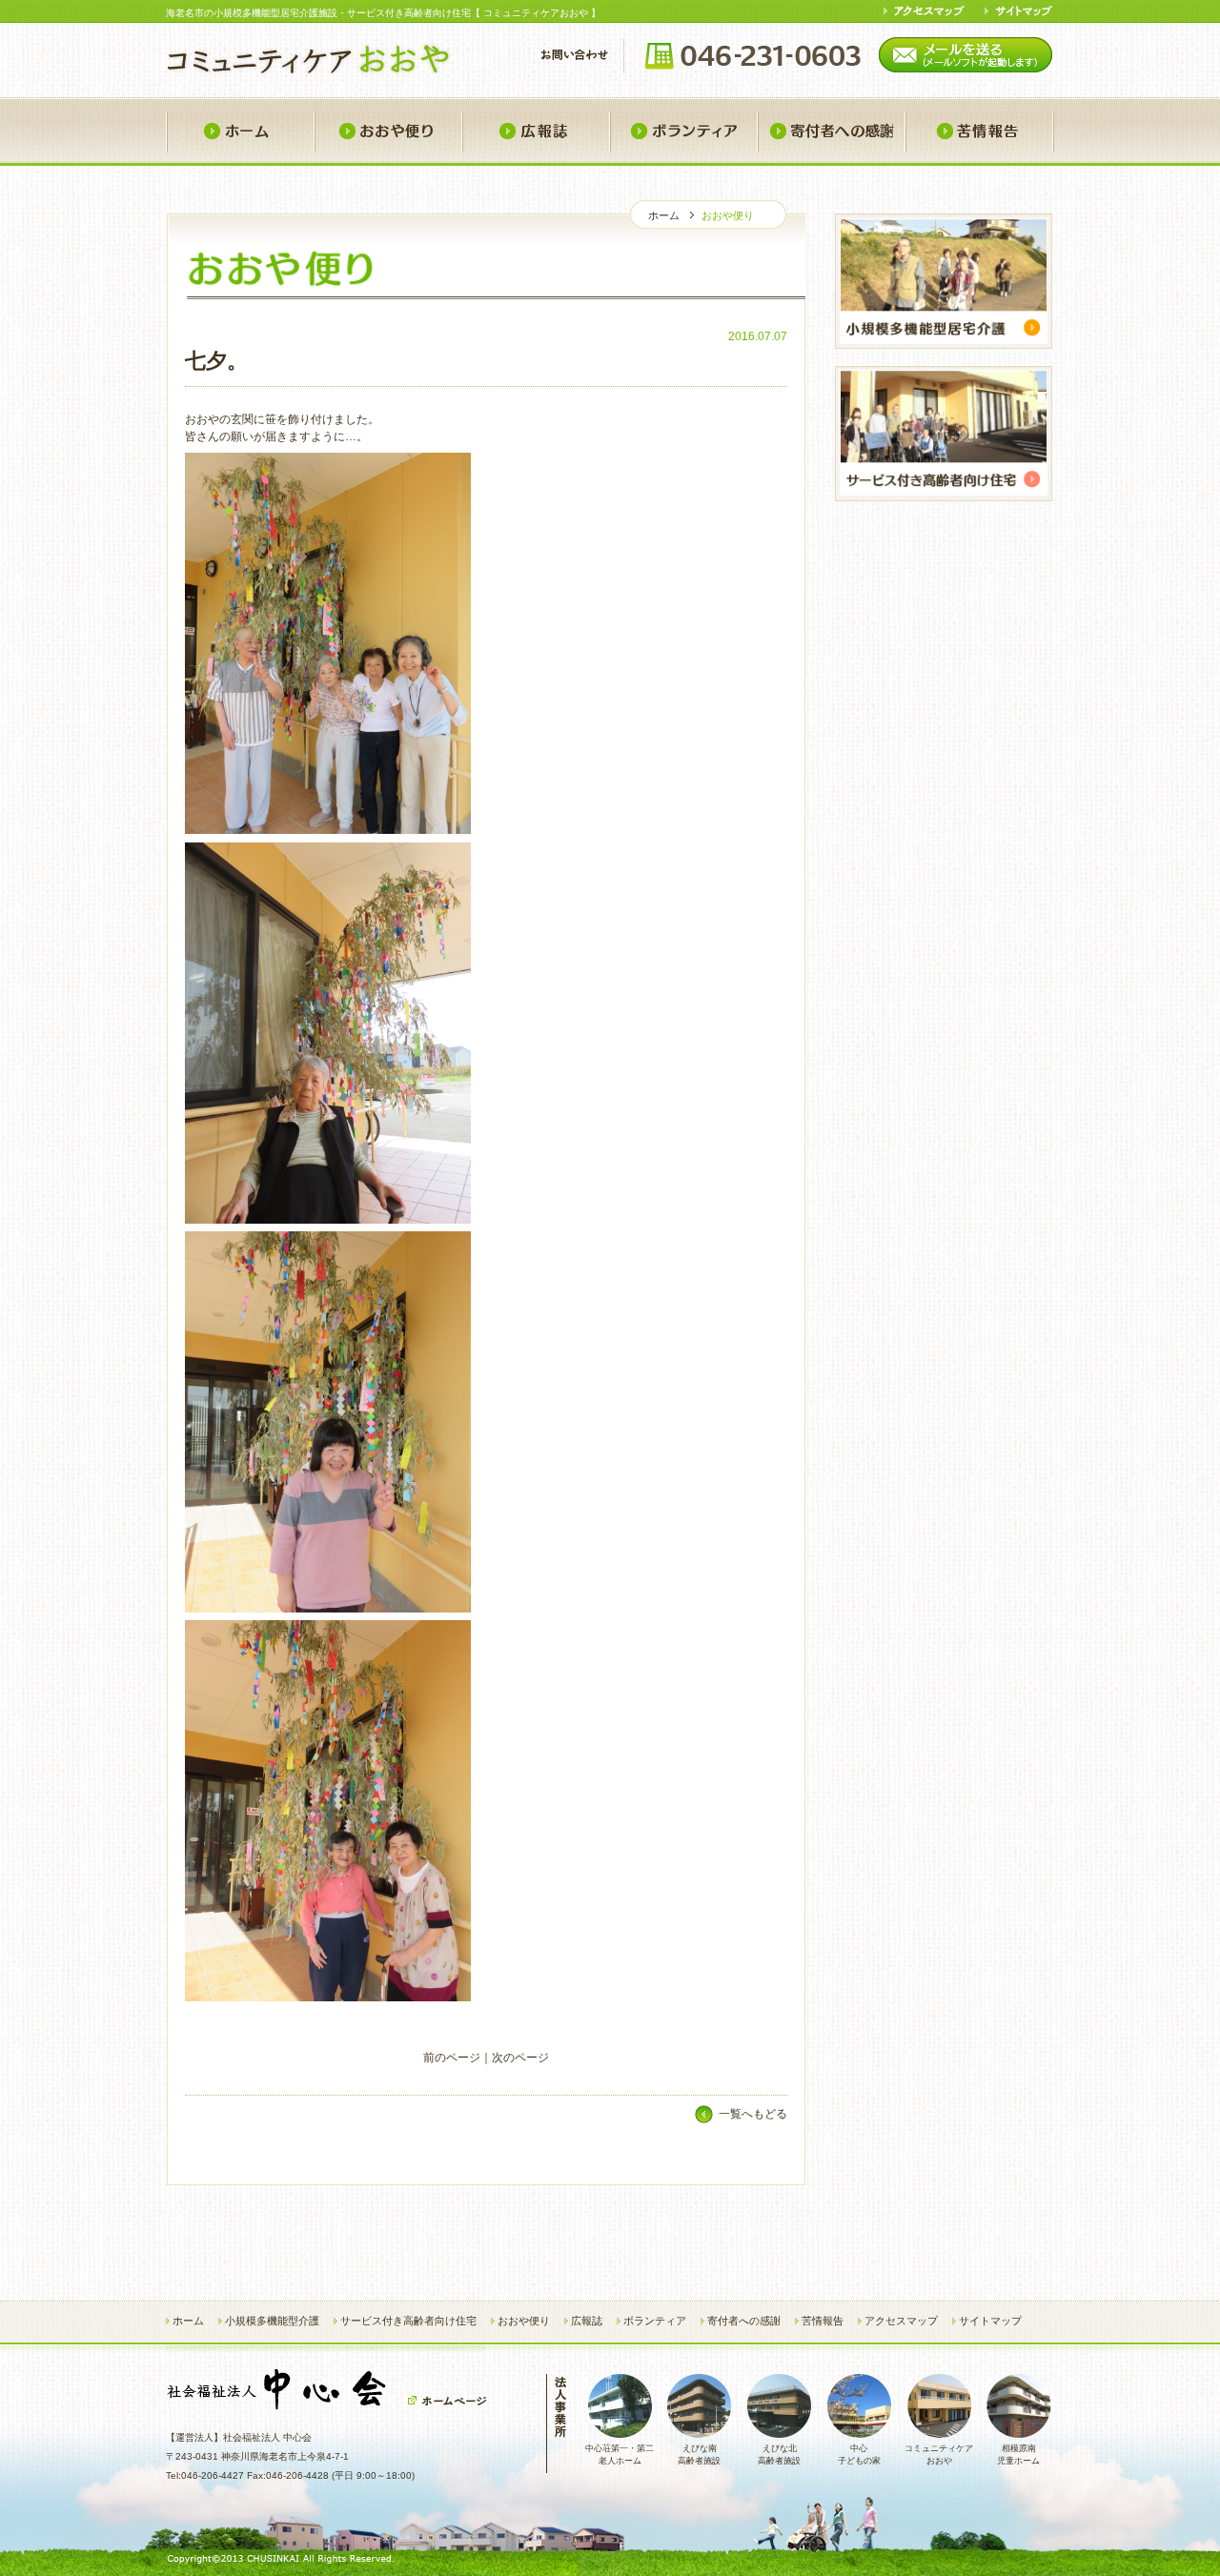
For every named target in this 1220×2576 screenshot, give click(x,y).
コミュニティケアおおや (939, 2454)
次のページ (520, 2058)
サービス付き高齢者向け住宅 (408, 2321)
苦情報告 (979, 132)
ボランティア (683, 132)
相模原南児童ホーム (1018, 2454)
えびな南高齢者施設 (699, 2454)
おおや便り (387, 132)
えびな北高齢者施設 (779, 2454)
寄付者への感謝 (831, 132)
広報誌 (535, 132)
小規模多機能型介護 (272, 2321)
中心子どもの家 (859, 2454)
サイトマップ (990, 2321)
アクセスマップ (901, 2321)
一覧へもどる (753, 2114)
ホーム (240, 132)
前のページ (452, 2058)
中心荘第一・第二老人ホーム (620, 2454)
